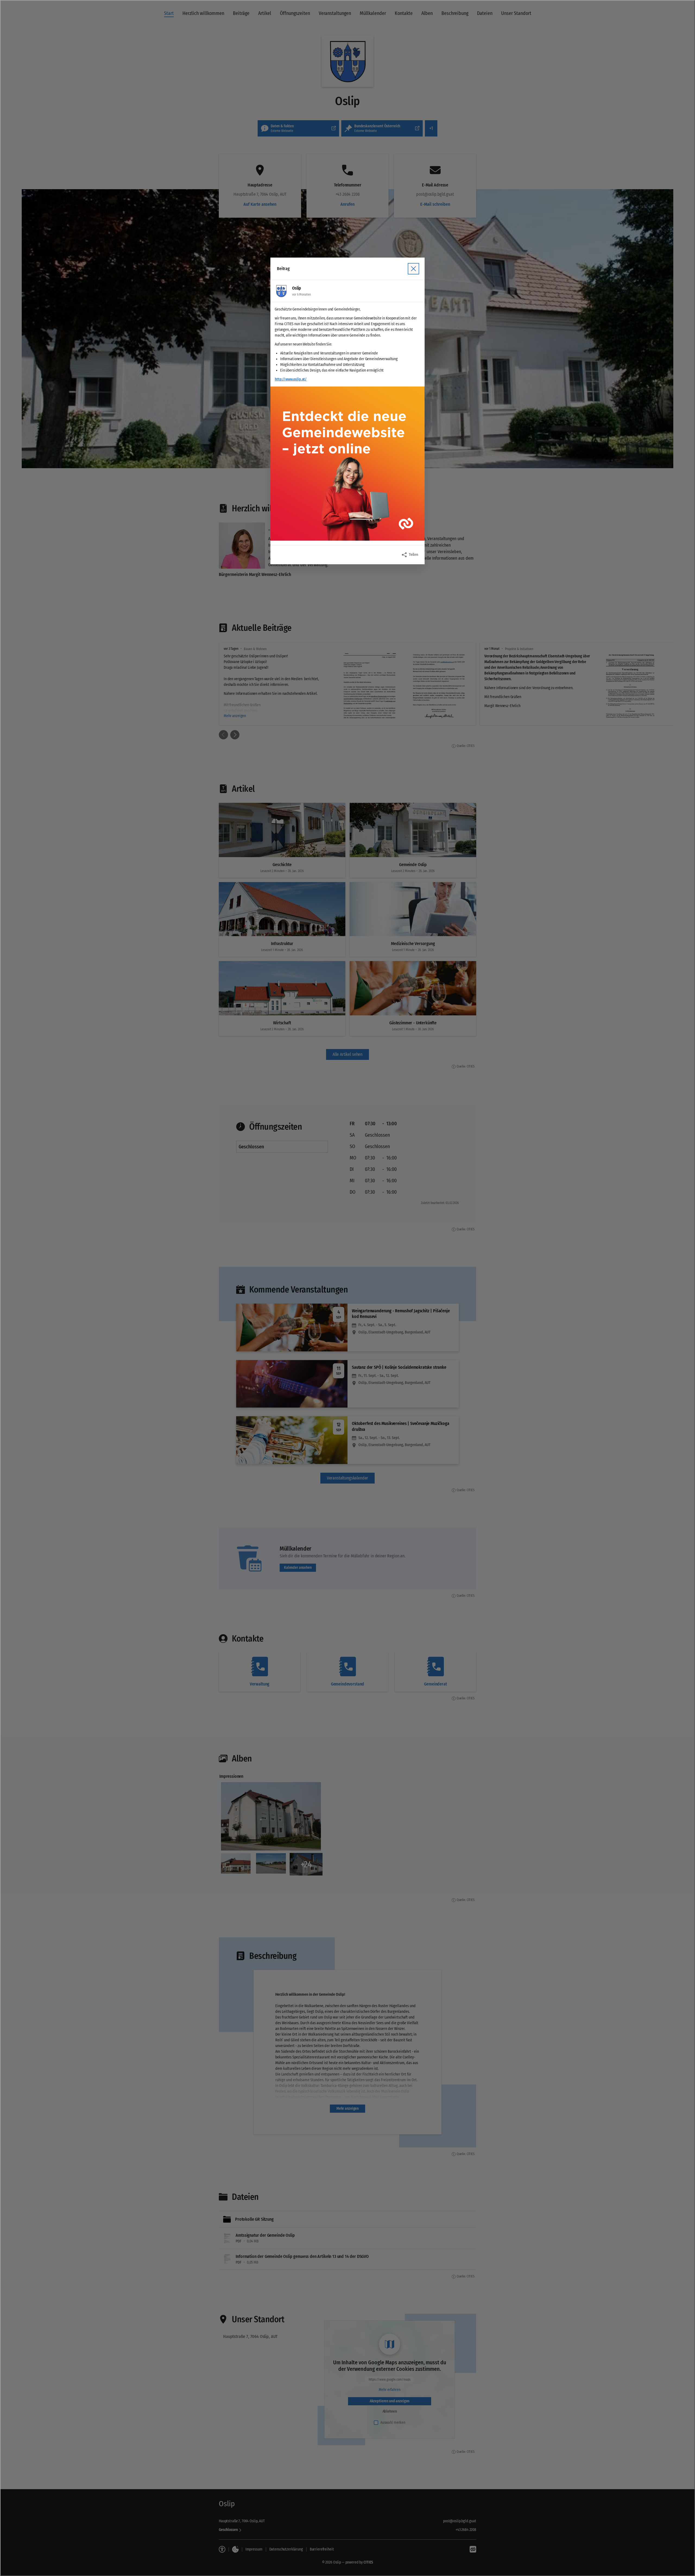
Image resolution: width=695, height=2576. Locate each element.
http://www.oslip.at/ (291, 379)
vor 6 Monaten (301, 294)
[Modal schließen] (347, 1288)
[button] (347, 464)
